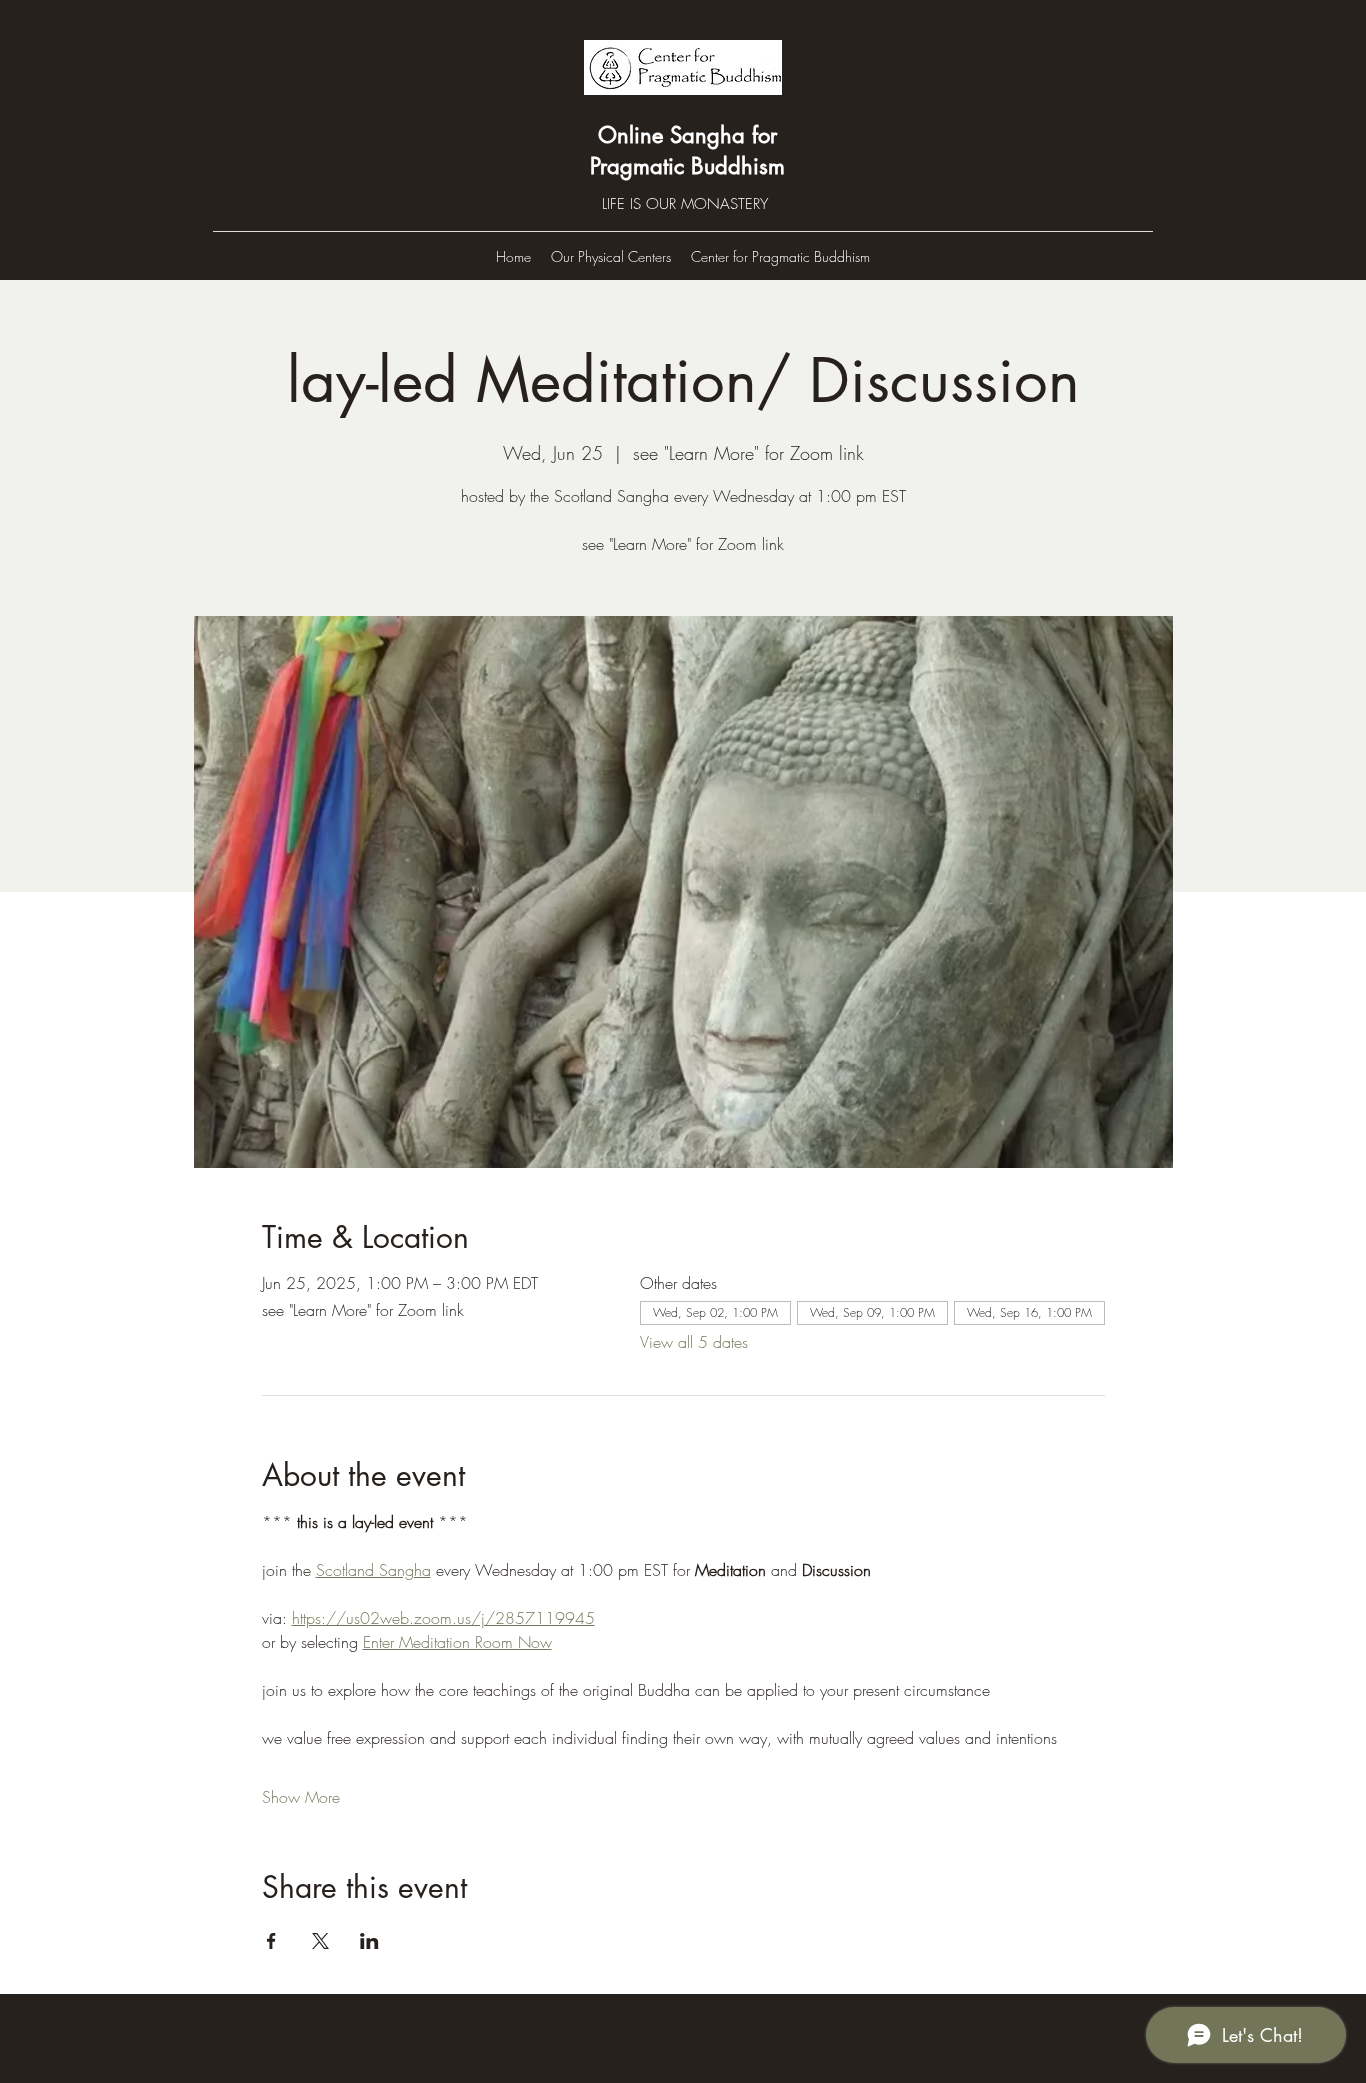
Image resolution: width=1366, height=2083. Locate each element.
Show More (301, 1797)
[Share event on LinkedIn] (369, 1941)
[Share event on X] (320, 1941)
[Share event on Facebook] (271, 1941)
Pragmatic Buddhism (687, 166)
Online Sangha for (687, 135)
